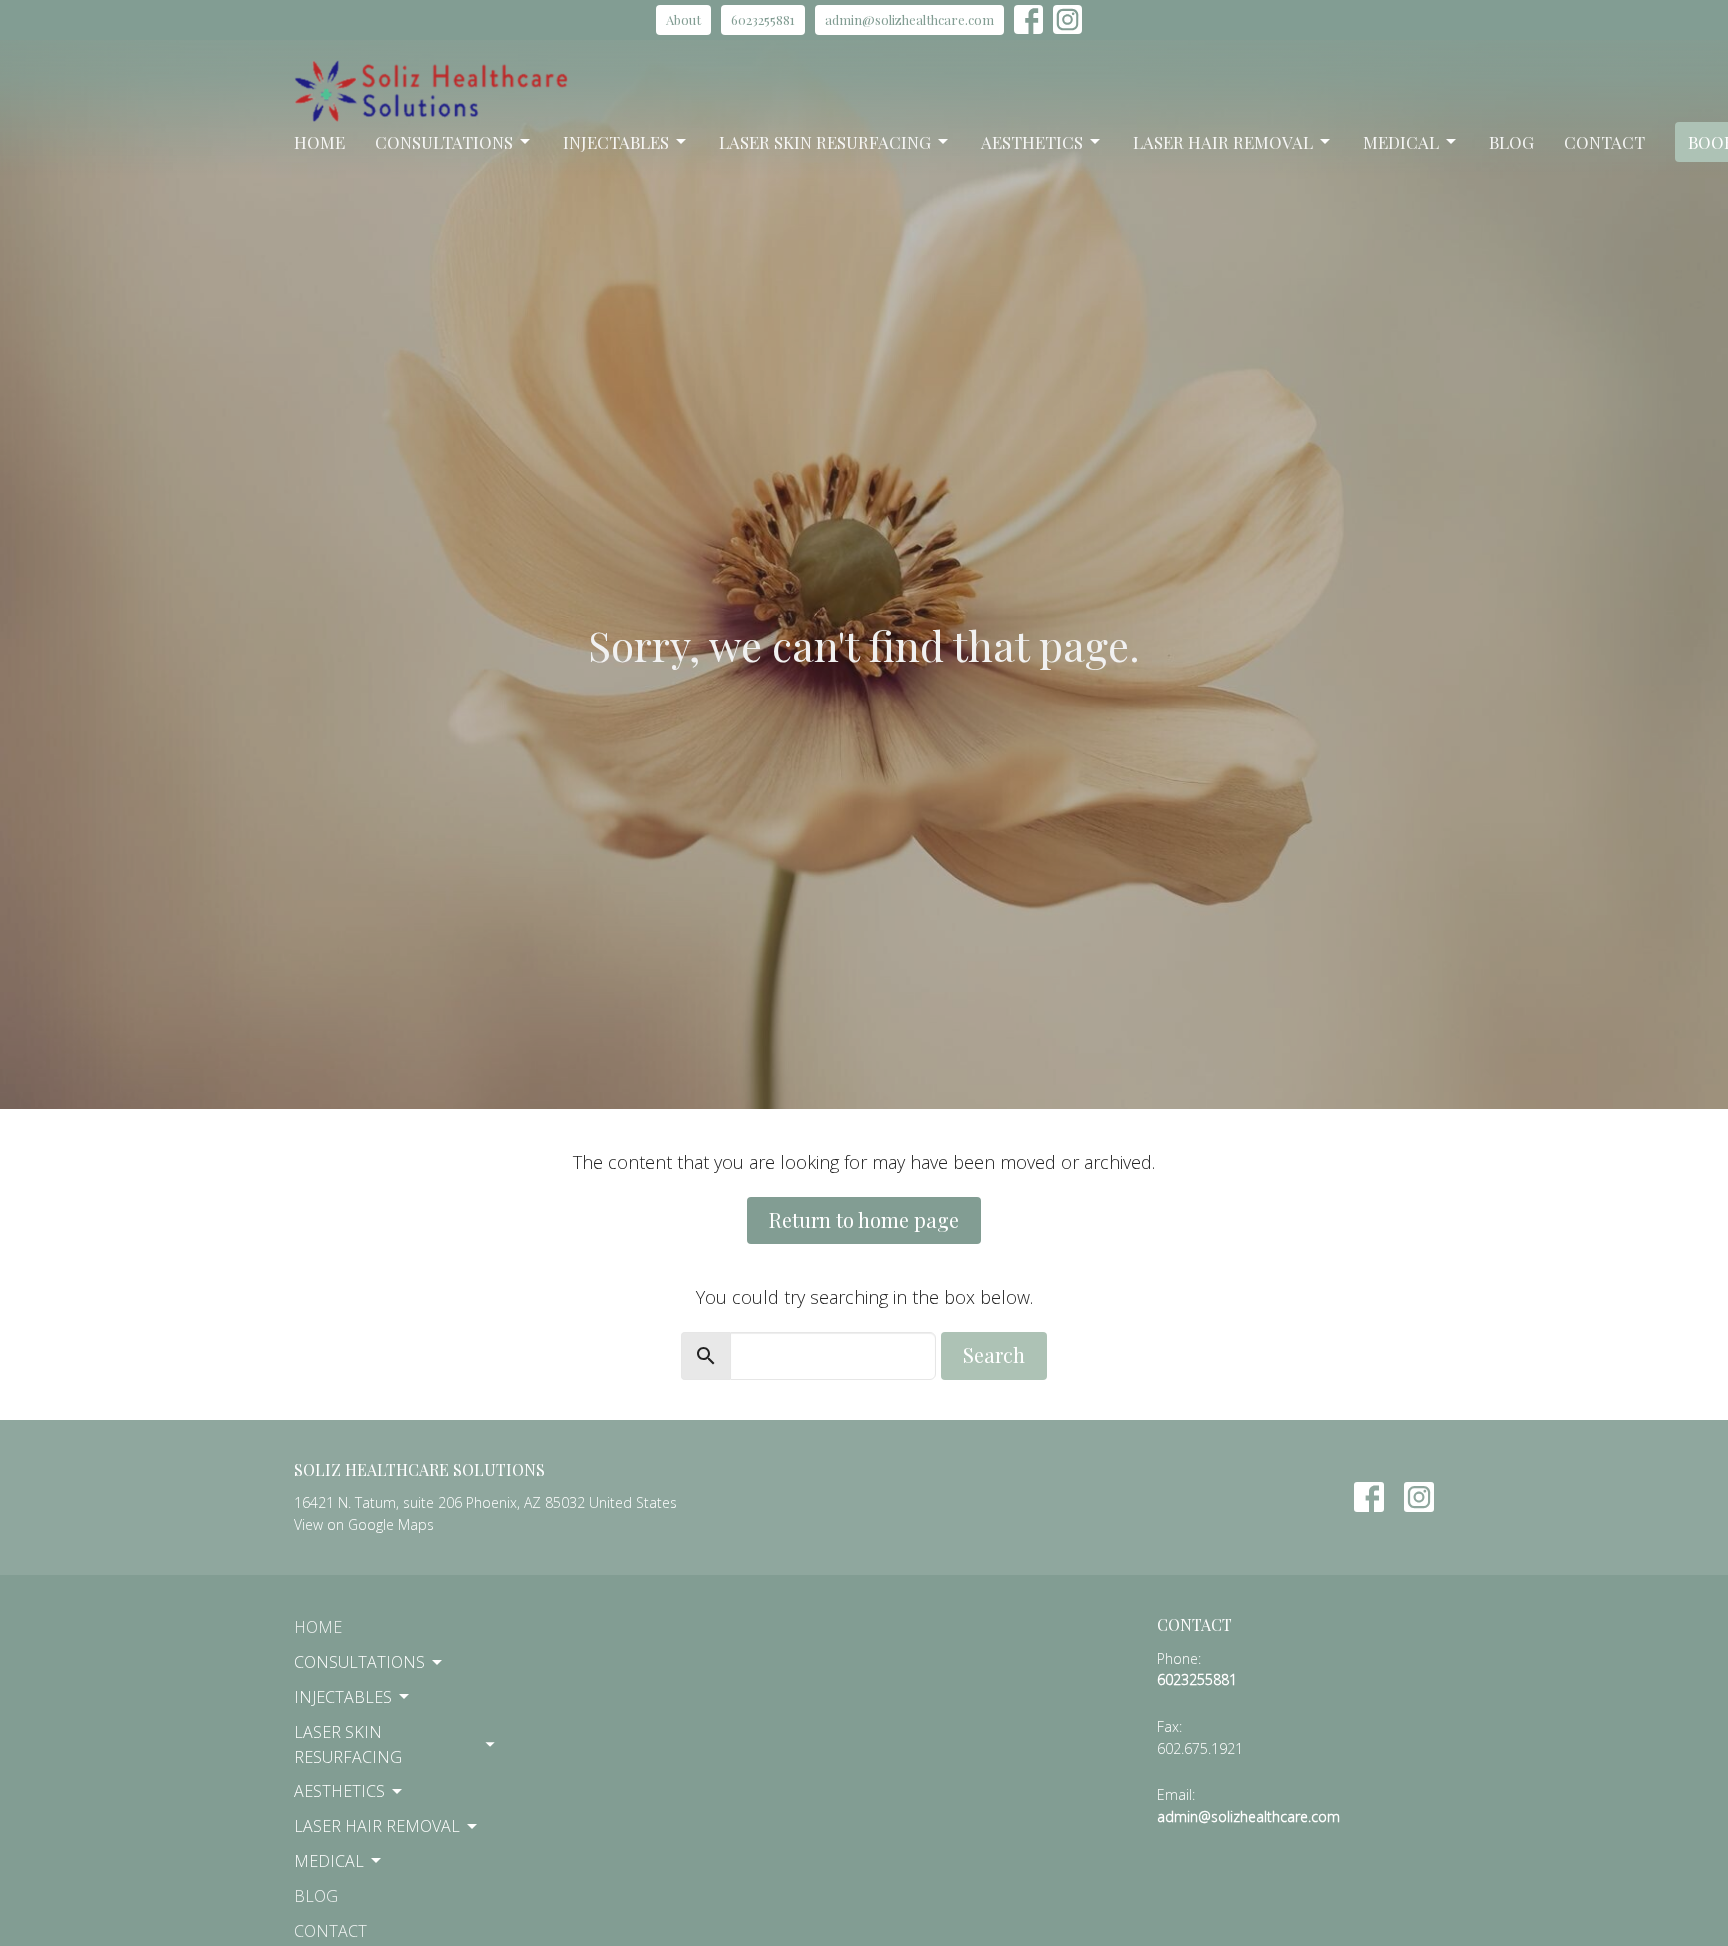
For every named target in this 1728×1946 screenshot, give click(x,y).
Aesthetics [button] (339, 1791)
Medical (1401, 142)
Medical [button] (329, 1861)
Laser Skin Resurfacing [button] (348, 1744)
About (683, 19)
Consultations (444, 142)
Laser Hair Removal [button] (377, 1826)
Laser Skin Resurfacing (825, 142)
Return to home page (864, 1219)
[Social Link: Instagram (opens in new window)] (1067, 19)
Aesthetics (1032, 142)
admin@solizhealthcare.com (909, 19)
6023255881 (763, 19)
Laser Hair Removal (1223, 142)
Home (319, 142)
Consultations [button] (359, 1662)
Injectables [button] (343, 1697)
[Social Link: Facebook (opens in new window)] (1028, 19)
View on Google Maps (364, 1524)
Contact (1604, 142)
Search (994, 1354)
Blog (1511, 142)
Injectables (616, 142)
